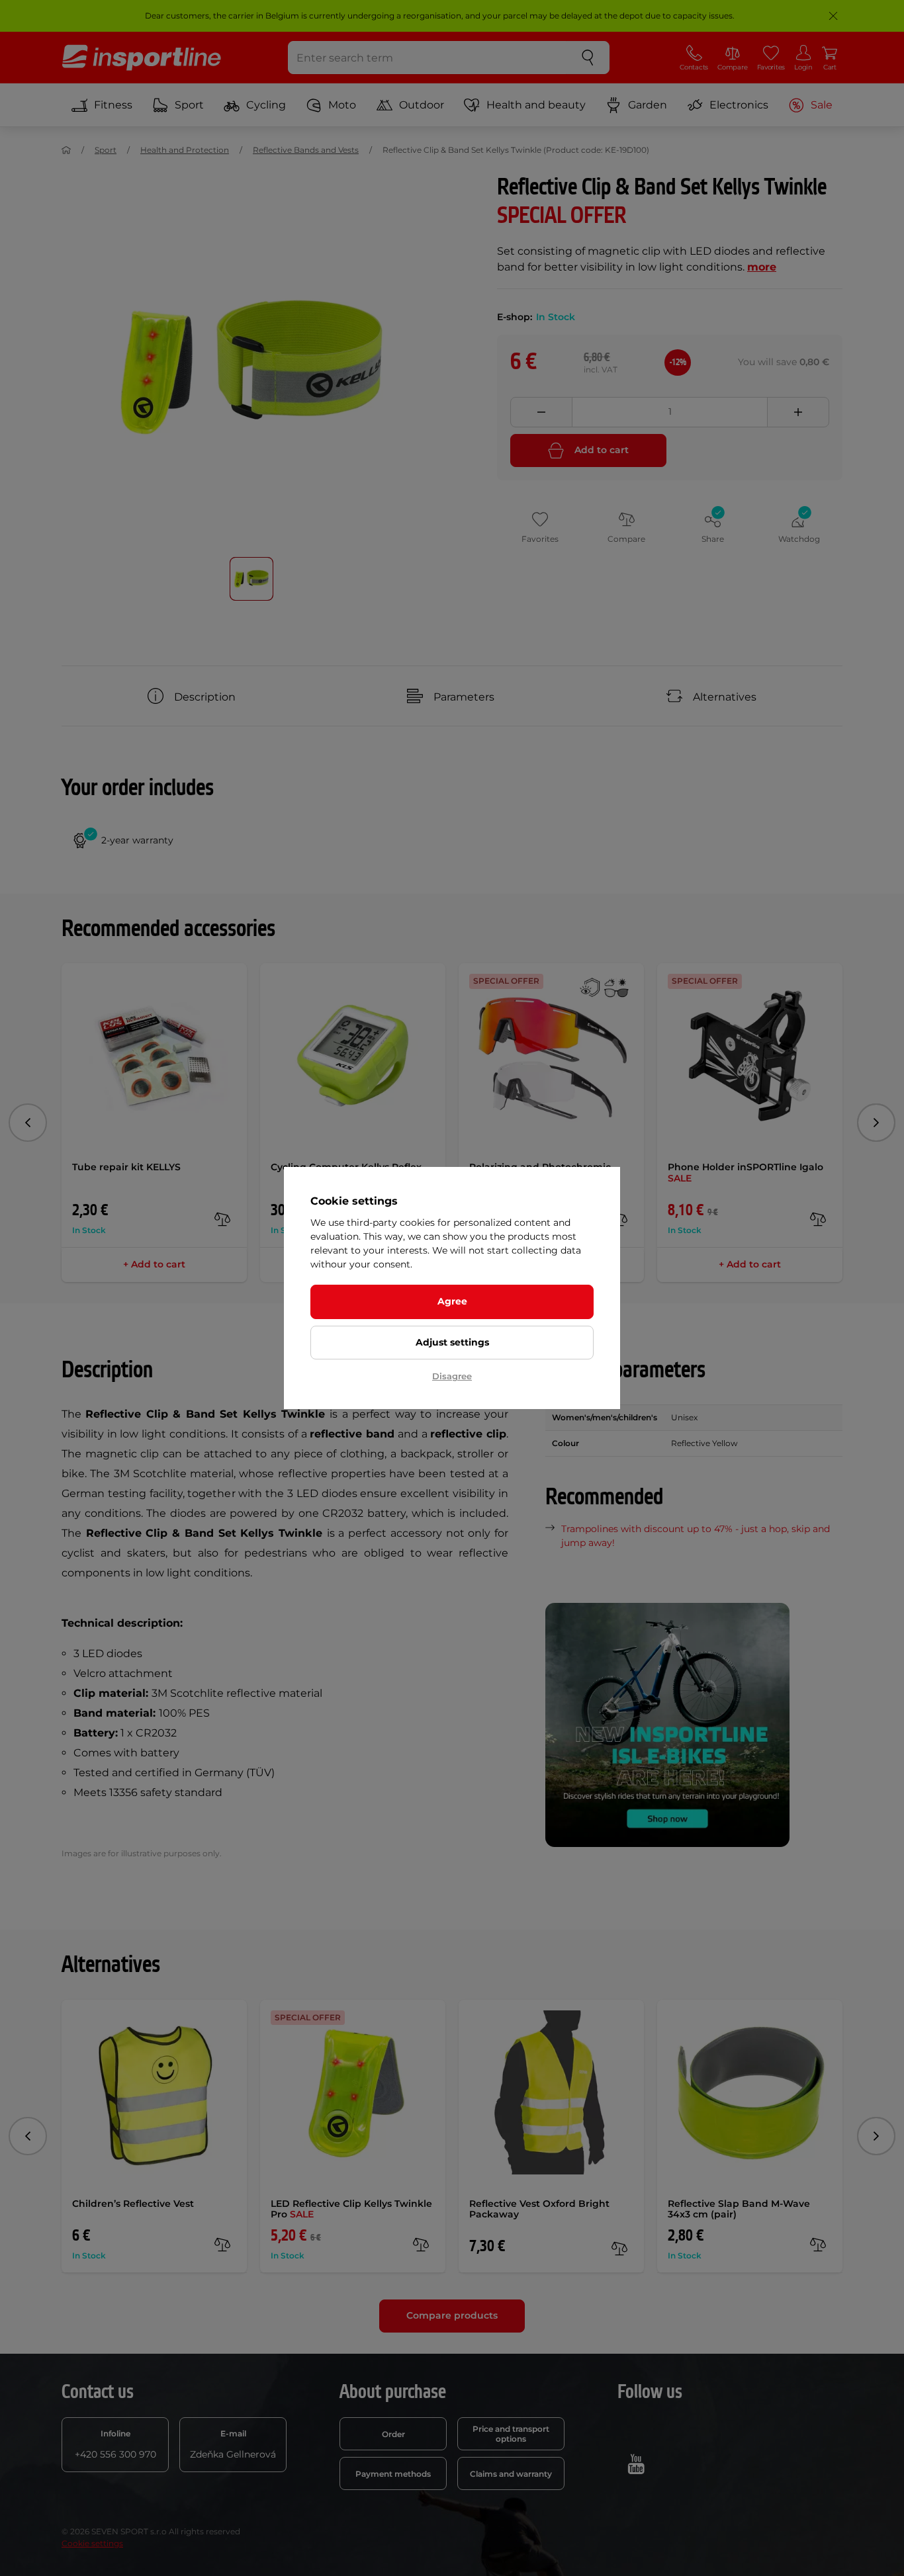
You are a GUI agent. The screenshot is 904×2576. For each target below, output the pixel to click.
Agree (452, 1301)
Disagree (452, 1376)
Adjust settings (452, 1342)
